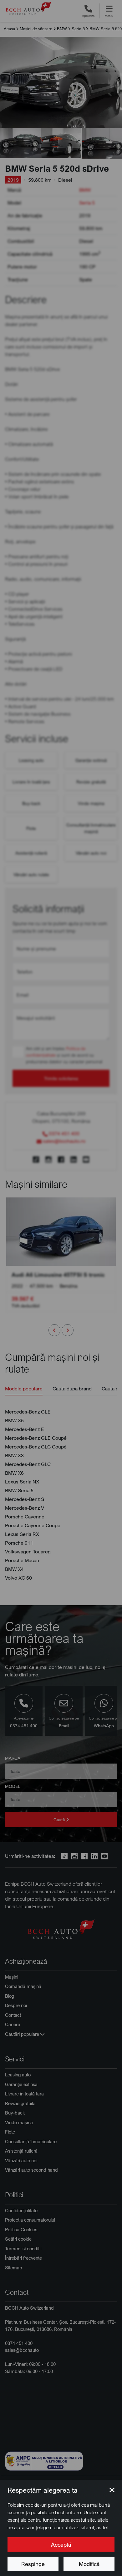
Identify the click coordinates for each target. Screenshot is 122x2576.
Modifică (89, 2564)
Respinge (33, 2564)
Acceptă (61, 2544)
